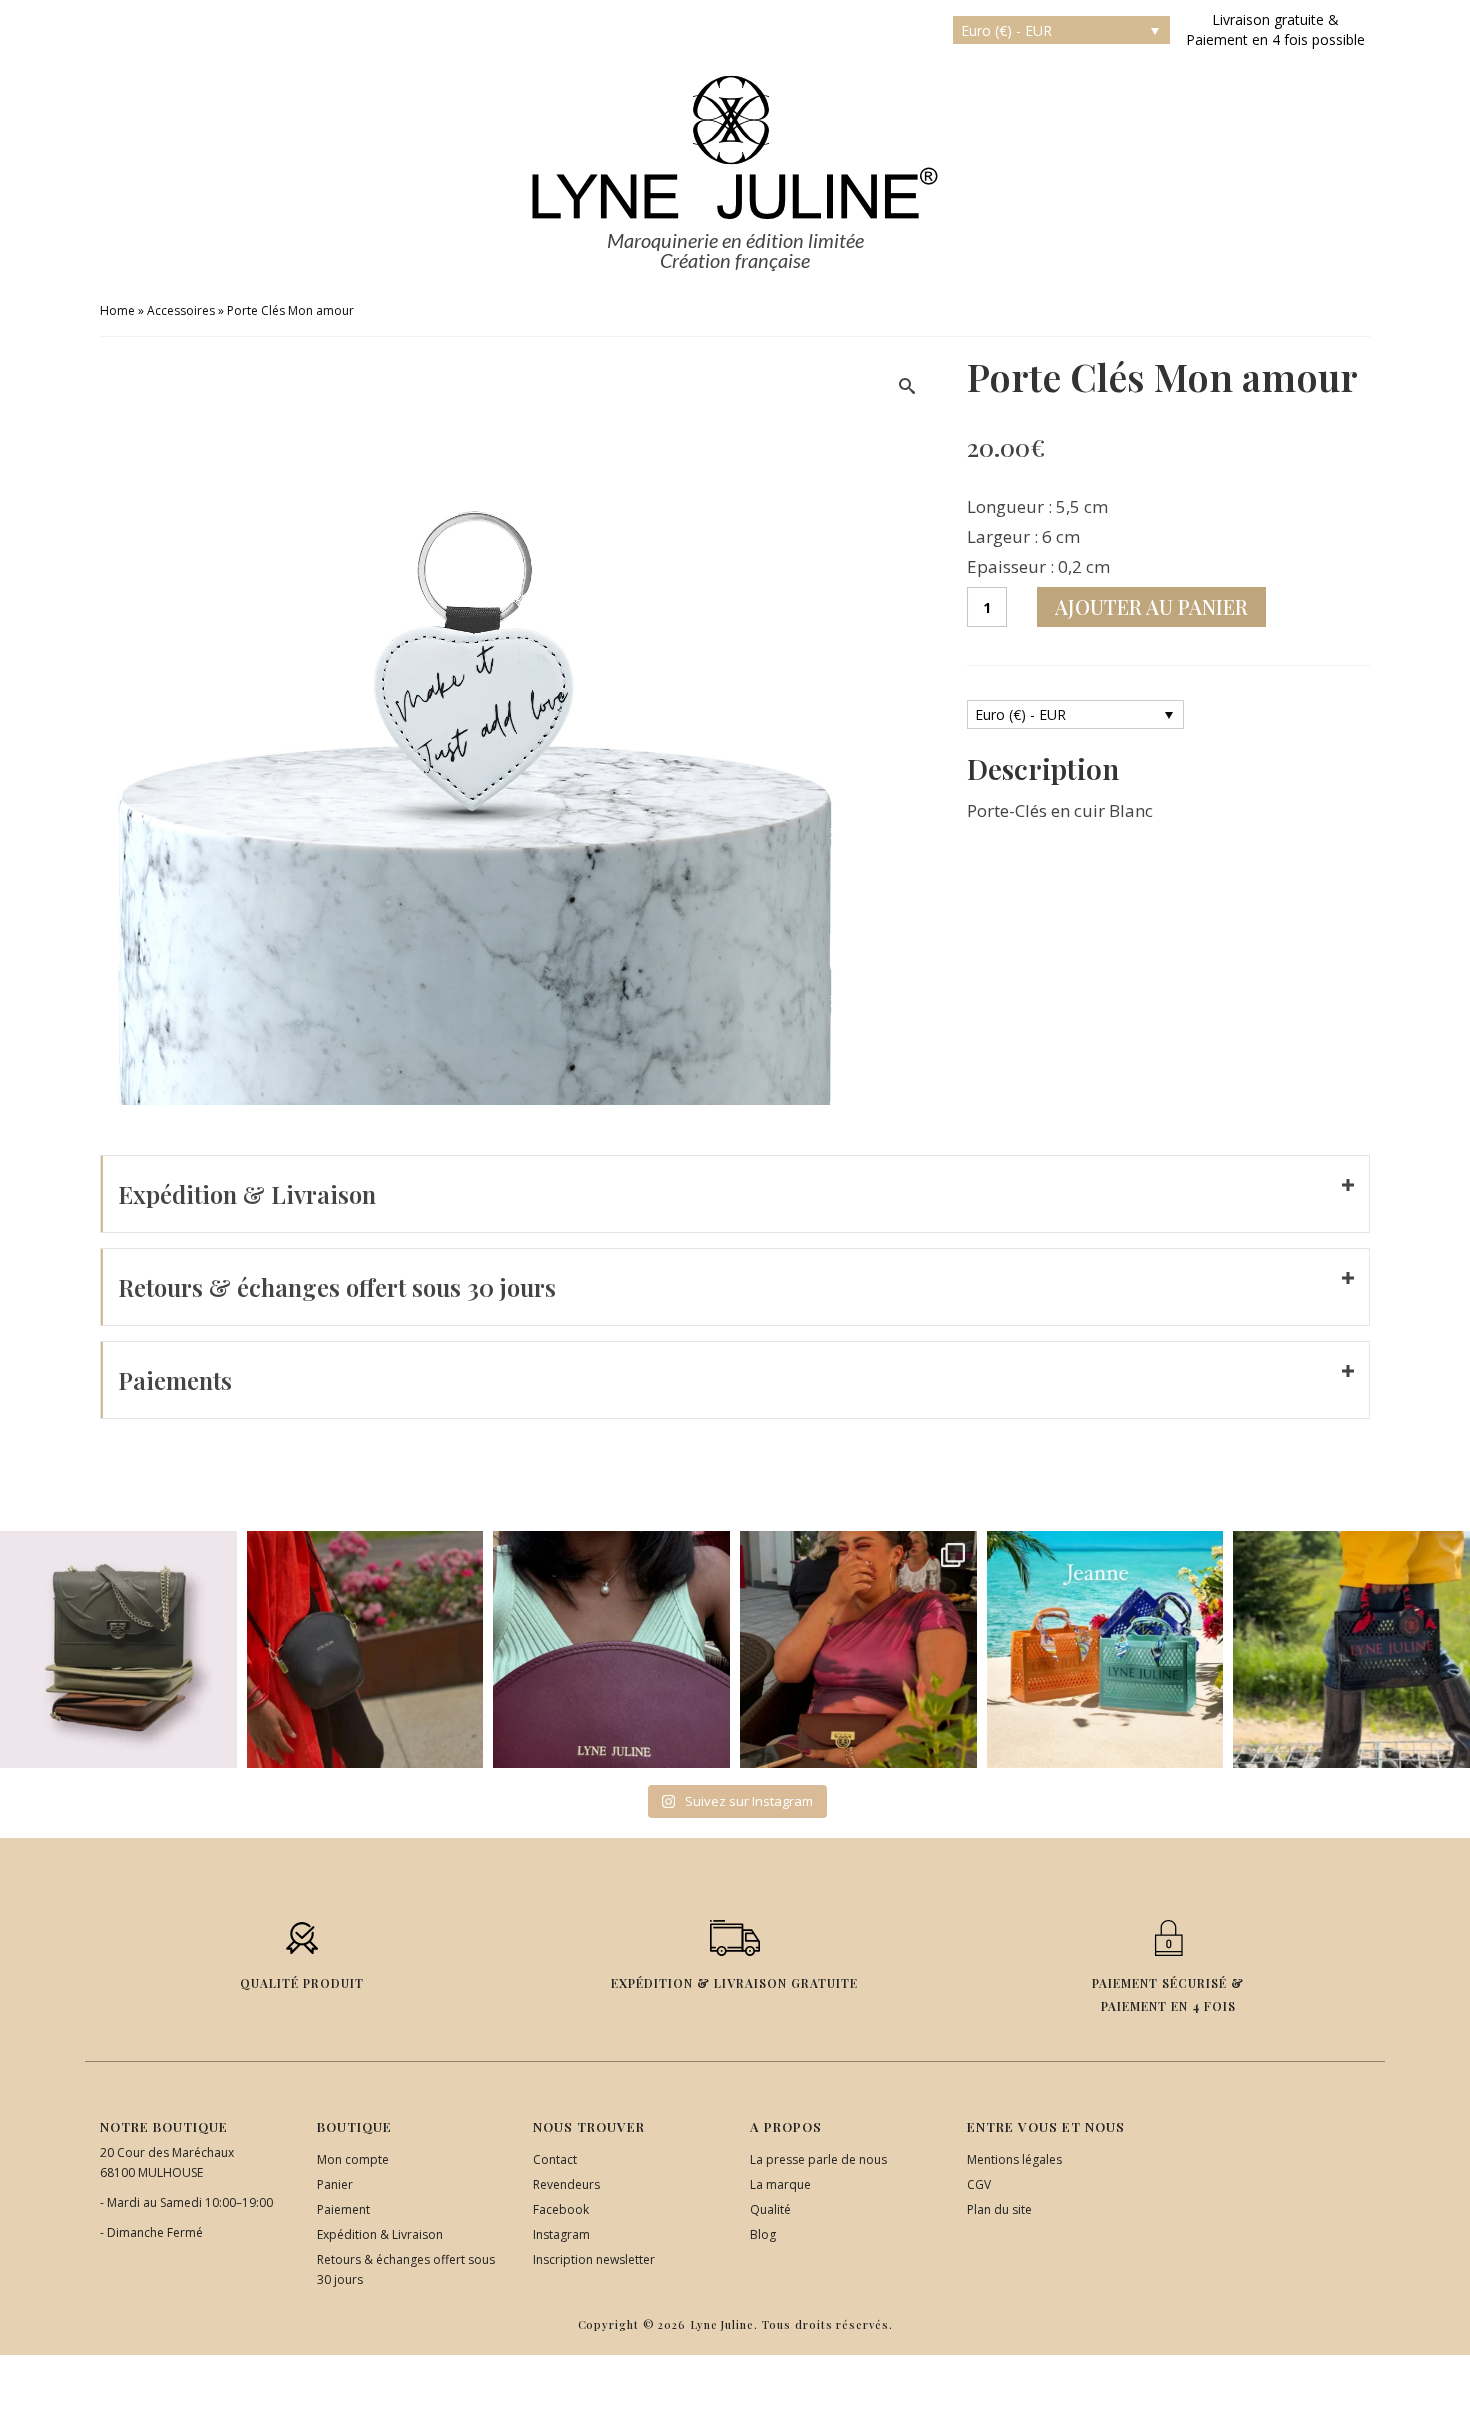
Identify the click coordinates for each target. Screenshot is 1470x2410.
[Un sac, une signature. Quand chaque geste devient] (365, 1649)
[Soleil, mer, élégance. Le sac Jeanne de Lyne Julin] (1105, 1649)
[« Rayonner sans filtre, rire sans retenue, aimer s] (858, 1649)
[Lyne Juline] (735, 147)
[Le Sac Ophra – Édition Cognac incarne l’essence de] (118, 1649)
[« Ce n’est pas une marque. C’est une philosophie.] (611, 1649)
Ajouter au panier (1151, 606)
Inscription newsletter (594, 2259)
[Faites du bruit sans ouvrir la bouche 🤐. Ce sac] (1351, 1649)
